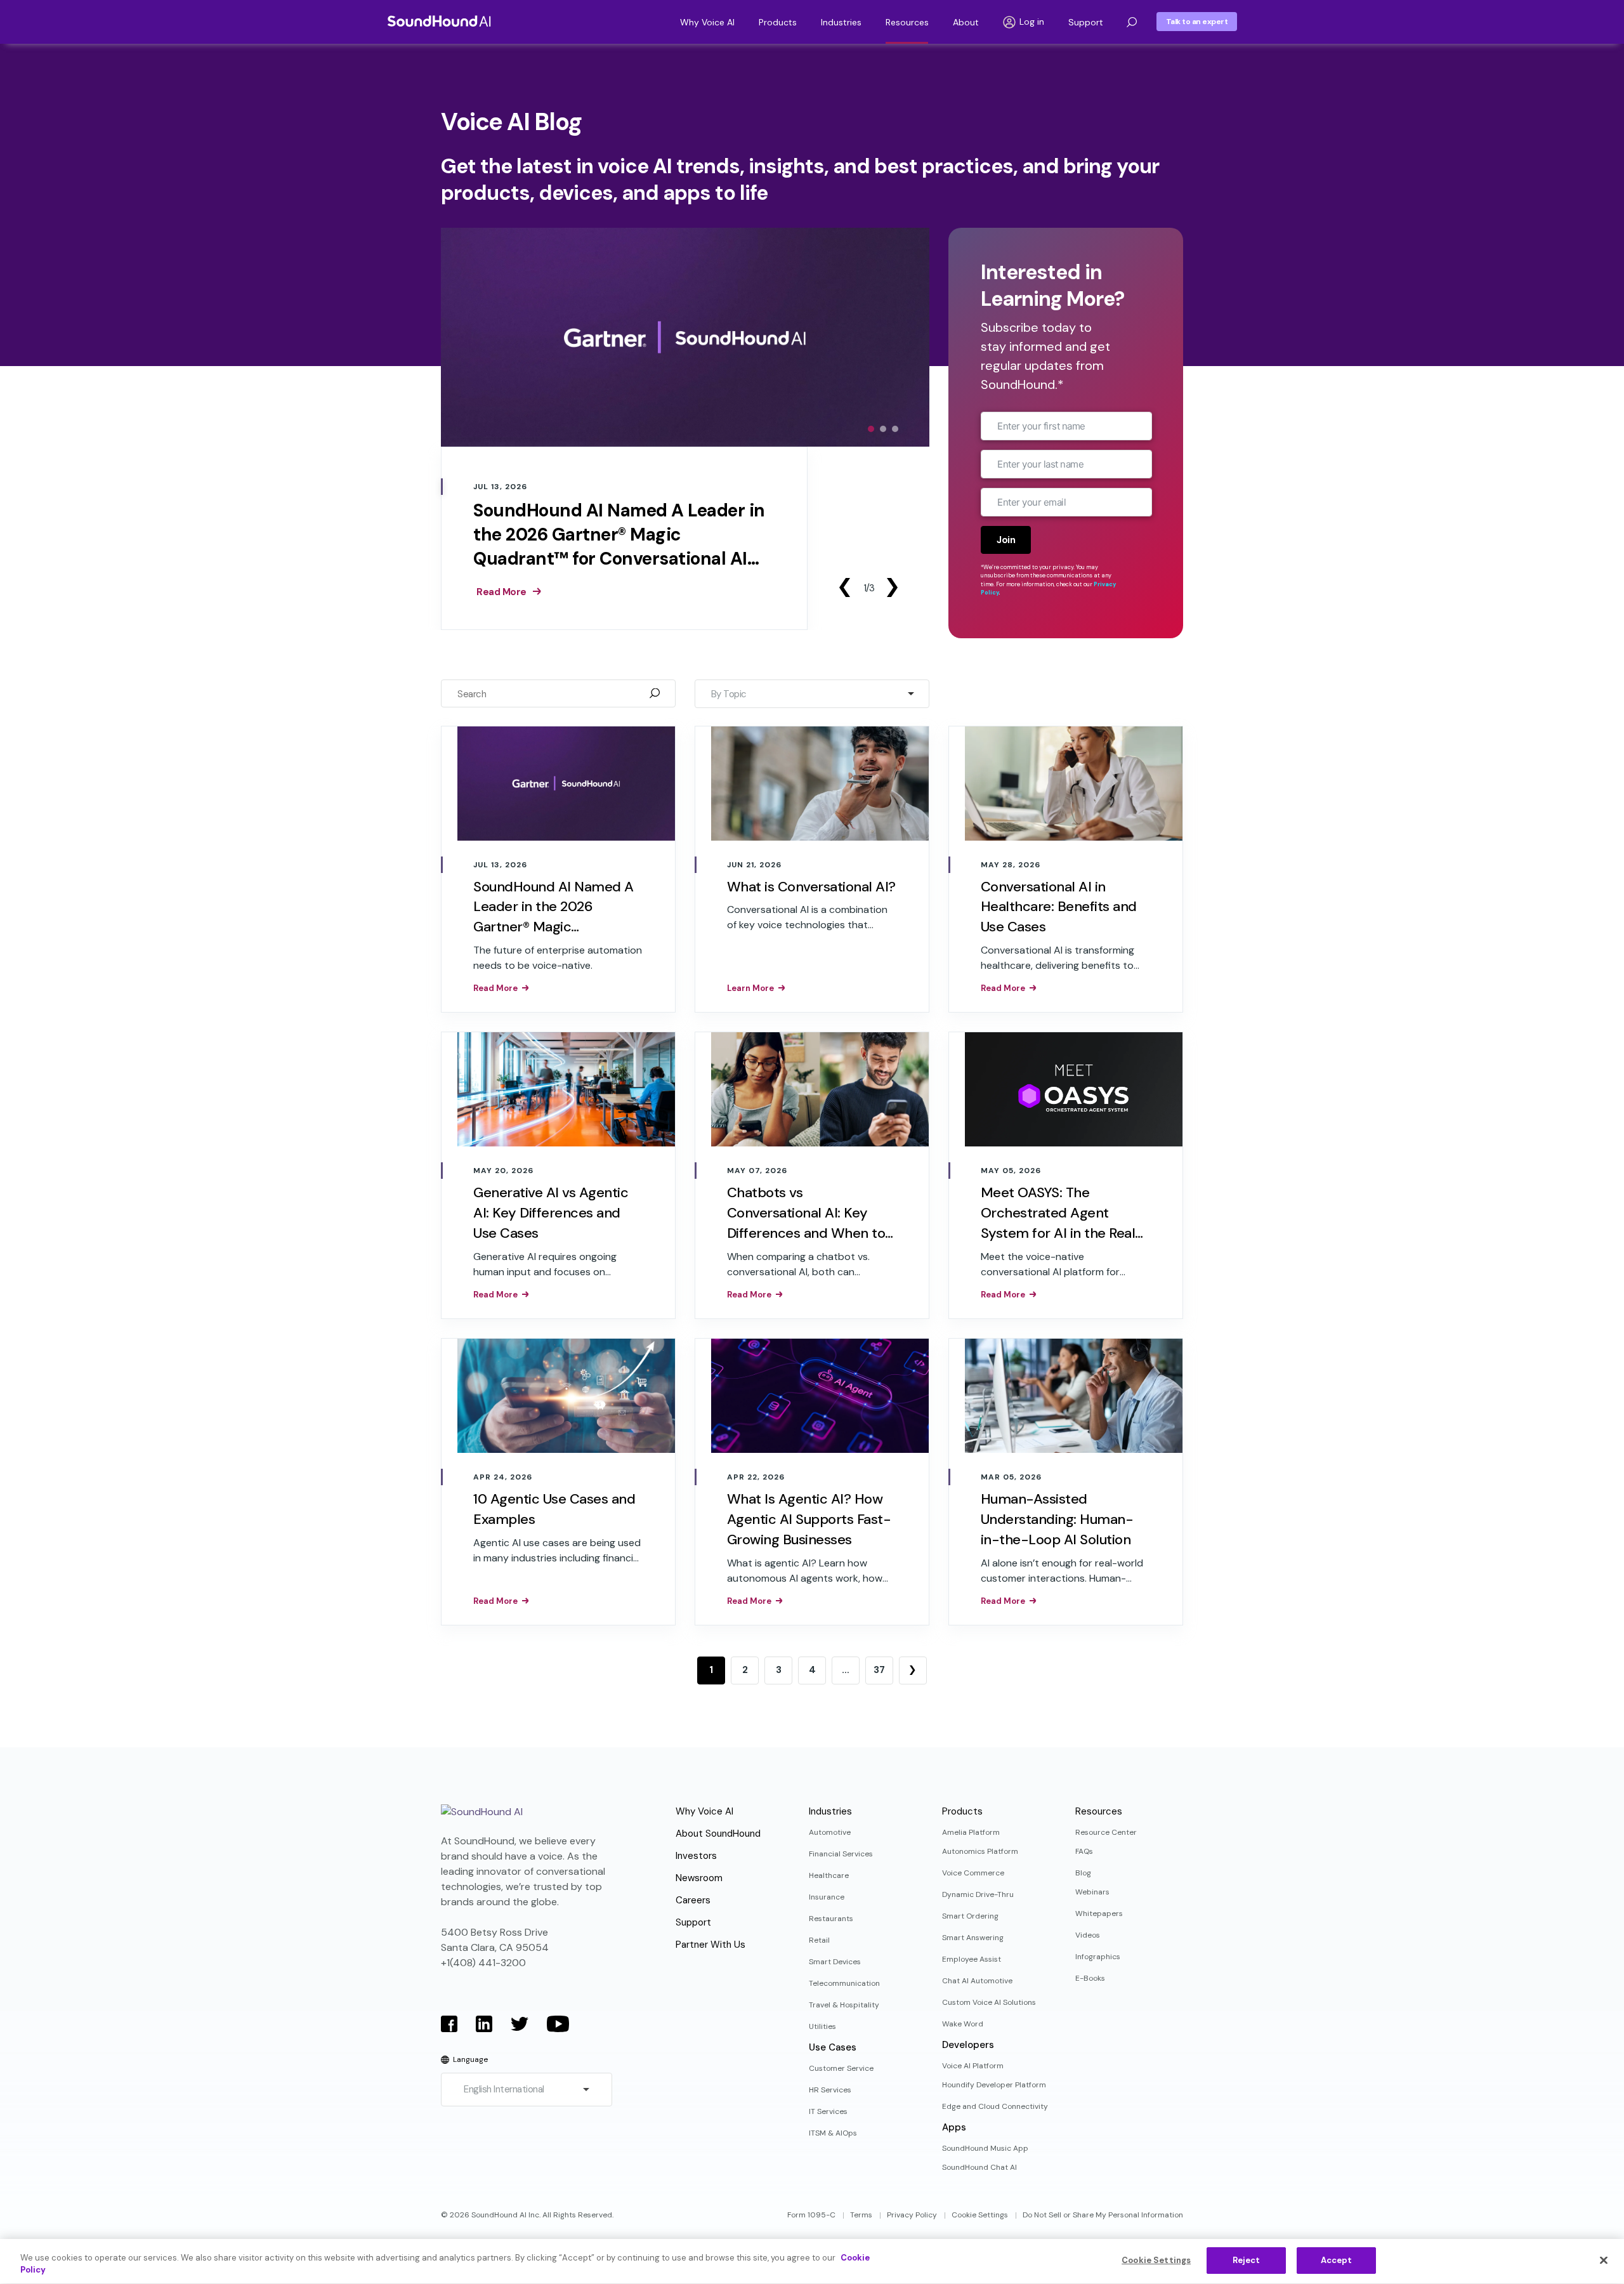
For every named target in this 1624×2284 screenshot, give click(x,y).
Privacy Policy (912, 2215)
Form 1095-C (811, 2215)
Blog (1083, 1873)
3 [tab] (895, 429)
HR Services (830, 2090)
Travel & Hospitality (844, 2005)
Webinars (1092, 1892)
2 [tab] (883, 429)
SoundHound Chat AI (979, 2167)
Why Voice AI (707, 22)
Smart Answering (973, 1938)
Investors (696, 1856)
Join (1006, 540)
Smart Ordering (970, 1916)
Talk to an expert (1197, 22)
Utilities (822, 2026)
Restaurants (831, 1919)
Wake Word (963, 2024)
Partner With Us (710, 1945)
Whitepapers (1099, 1913)
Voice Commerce (973, 1873)
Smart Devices (835, 1962)
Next (892, 587)
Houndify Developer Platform (994, 2085)
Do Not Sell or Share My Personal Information (1103, 2215)
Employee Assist (972, 1959)
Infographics (1098, 1957)
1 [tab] (871, 429)
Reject (1247, 2260)
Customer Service (841, 2068)
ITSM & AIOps (833, 2133)
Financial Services (841, 1854)
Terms (861, 2215)
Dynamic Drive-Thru (978, 1894)
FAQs (1084, 1851)
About (966, 22)
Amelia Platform (971, 1832)
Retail (819, 1940)
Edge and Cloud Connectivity (995, 2106)
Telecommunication (844, 1983)
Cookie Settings (980, 2215)
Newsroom (699, 1878)
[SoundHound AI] (439, 21)
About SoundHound (718, 1834)
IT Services (828, 2111)
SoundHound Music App (985, 2148)
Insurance (827, 1897)
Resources (907, 22)
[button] (1132, 22)
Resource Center (1106, 1832)
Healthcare (829, 1875)
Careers (693, 1900)
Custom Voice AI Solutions (989, 2002)
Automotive (830, 1832)
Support (1086, 22)
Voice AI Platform (973, 2066)
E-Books (1090, 1978)
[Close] (1604, 2260)
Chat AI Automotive (977, 1981)
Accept (1337, 2260)
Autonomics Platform (980, 1851)
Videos (1088, 1935)
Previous (844, 587)
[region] (812, 2261)
